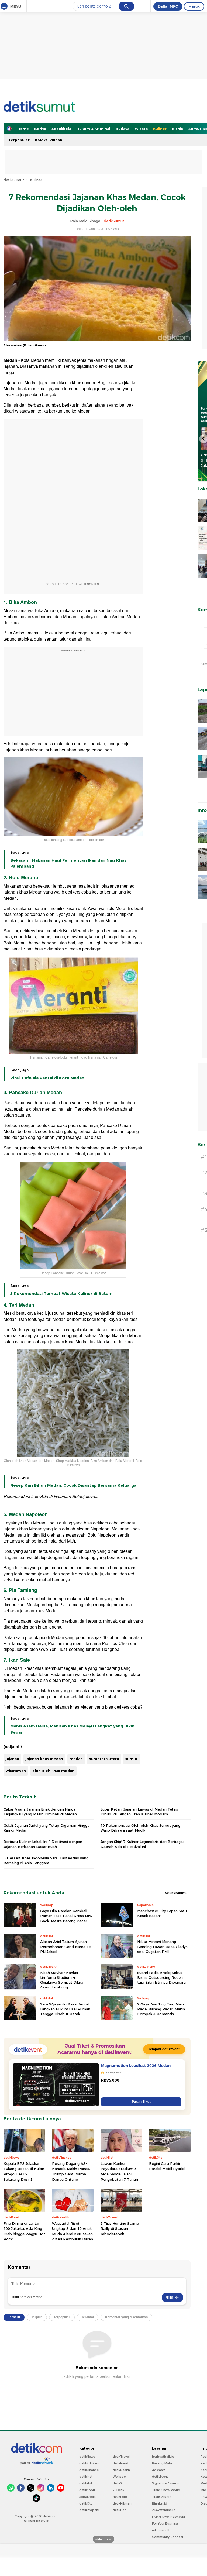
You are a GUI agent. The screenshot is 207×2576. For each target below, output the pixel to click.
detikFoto (120, 2497)
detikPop (120, 2510)
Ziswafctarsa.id (164, 2510)
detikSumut (14, 180)
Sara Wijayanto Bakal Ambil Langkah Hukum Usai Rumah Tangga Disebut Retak (65, 2009)
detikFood (120, 2463)
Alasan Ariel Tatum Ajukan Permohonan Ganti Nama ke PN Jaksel (65, 1946)
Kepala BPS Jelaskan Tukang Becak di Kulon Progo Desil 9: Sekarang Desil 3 (24, 2171)
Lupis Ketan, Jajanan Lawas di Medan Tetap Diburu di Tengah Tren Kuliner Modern (139, 1812)
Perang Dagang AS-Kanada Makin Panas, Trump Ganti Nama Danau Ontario (71, 2171)
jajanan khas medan (44, 1759)
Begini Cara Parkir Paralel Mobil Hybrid (167, 2166)
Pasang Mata (162, 2463)
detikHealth (121, 2470)
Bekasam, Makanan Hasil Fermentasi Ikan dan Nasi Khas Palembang (68, 863)
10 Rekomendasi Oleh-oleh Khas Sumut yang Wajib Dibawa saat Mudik (140, 1828)
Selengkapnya (176, 1893)
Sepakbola (61, 129)
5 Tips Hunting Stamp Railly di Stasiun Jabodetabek (120, 2229)
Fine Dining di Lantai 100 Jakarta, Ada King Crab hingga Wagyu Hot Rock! (24, 2231)
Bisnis (177, 129)
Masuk (194, 6)
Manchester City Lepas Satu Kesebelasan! (162, 1913)
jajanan (12, 1759)
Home (23, 129)
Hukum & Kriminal (93, 129)
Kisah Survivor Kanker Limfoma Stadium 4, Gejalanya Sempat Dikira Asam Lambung (62, 1980)
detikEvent (160, 2477)
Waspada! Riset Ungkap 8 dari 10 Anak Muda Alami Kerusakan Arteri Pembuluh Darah (73, 2231)
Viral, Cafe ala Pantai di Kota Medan (47, 1078)
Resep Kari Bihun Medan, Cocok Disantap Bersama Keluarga (73, 1485)
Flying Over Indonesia (168, 2517)
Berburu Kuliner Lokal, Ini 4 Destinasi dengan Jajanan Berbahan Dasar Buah (43, 1844)
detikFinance (89, 2470)
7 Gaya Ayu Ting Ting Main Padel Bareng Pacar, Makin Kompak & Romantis (161, 2009)
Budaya (123, 129)
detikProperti (89, 2510)
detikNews (87, 2457)
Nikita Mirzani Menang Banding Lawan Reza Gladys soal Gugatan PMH (162, 1946)
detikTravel (121, 2457)
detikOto (86, 2503)
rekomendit (161, 2530)
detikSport (87, 2490)
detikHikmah (122, 2503)
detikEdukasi (89, 2463)
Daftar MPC (168, 6)
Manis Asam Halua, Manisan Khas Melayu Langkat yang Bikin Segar (72, 1729)
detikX (118, 2483)
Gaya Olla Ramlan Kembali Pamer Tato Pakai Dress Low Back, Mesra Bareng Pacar (66, 1916)
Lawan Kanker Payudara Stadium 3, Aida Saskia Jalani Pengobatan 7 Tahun (119, 2171)
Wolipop (119, 2477)
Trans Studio (162, 2497)
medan (76, 1759)
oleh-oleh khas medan (53, 1771)
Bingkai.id (160, 2503)
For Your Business (165, 2523)
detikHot (86, 2483)
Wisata (141, 129)
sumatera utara (104, 1759)
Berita (40, 129)
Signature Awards (165, 2483)
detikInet (86, 2477)
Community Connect (168, 2537)
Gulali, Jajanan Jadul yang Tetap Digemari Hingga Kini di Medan (46, 1828)
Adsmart (158, 2470)
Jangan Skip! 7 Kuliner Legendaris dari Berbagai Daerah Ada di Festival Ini (142, 1844)
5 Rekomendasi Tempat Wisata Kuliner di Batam (61, 1294)
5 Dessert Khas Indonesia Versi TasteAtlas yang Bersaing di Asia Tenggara (46, 1860)
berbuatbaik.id (163, 2457)
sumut (132, 1759)
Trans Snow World (166, 2490)
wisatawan (16, 1771)
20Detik (118, 2490)
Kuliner (160, 129)
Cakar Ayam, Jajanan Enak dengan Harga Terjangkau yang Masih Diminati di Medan (40, 1812)
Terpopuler (19, 140)
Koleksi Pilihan (49, 140)
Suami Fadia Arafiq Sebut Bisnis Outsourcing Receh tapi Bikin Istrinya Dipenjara (161, 1977)
